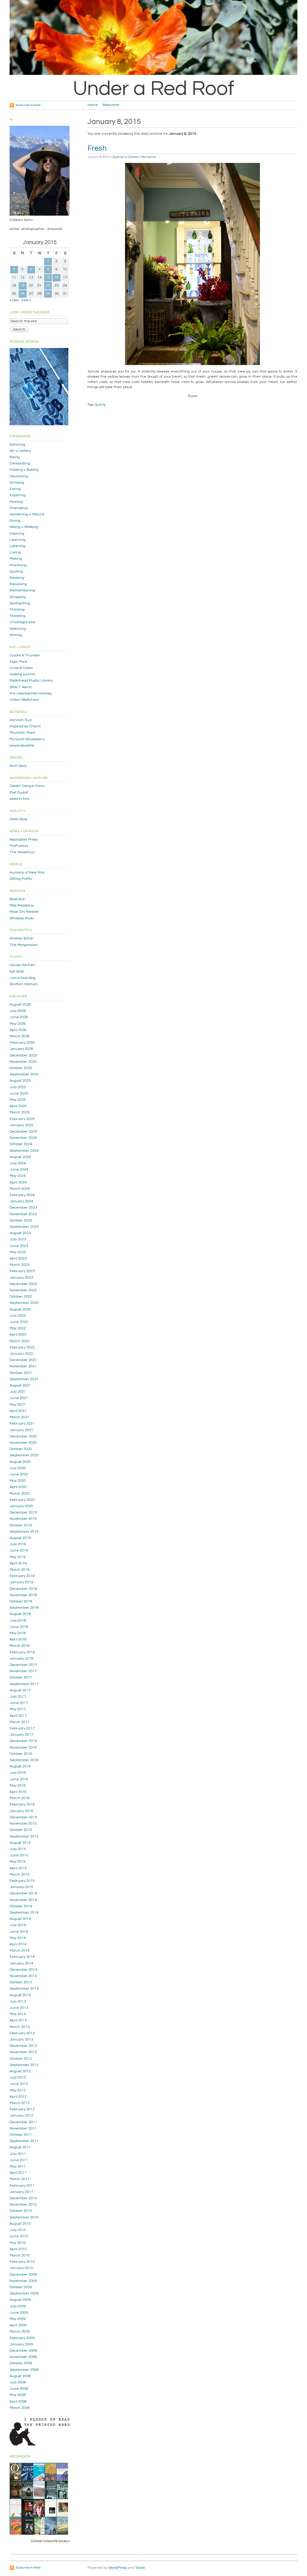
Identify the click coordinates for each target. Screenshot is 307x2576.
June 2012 (19, 2084)
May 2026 (18, 1024)
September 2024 (24, 1151)
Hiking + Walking (24, 527)
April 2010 (18, 2249)
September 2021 (24, 1379)
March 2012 (20, 2103)
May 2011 (18, 2166)
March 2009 (20, 2331)
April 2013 (18, 2020)
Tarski (140, 2568)
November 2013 (23, 1976)
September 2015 (24, 1836)
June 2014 (19, 1932)
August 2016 (20, 1766)
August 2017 (20, 1690)
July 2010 (18, 2230)
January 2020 (21, 1506)
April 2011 (18, 2173)
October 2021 (21, 1373)
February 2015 (22, 1881)
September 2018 (24, 1608)
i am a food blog (22, 978)
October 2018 (21, 1601)
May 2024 (18, 1176)
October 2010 (21, 2211)
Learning (18, 540)
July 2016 (18, 1773)
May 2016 (18, 1786)
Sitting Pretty (21, 879)
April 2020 (18, 1487)
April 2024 (18, 1182)
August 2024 (20, 1157)
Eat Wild (17, 972)
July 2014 (18, 1925)
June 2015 (19, 1855)
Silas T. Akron (21, 687)
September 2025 (24, 1074)
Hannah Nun (21, 720)
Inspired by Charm (25, 726)
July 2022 (18, 1316)
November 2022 (23, 1290)
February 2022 (22, 1347)
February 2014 (22, 1957)
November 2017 (23, 1671)
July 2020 (18, 1468)
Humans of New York (27, 872)
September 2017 (24, 1684)
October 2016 (21, 1754)
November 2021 (23, 1366)
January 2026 (21, 1049)
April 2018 (18, 1639)
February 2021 (22, 1424)
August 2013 (20, 1995)
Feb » (26, 300)
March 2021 (20, 1417)
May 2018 (18, 1633)
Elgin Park (18, 662)
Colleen (133, 157)
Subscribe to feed (28, 105)
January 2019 (21, 1582)
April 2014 (18, 1944)
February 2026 (22, 1043)
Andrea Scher (22, 938)
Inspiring (17, 533)
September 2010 (24, 2217)
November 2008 (23, 2357)
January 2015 (21, 1887)
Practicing (18, 565)
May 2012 (18, 2090)
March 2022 (20, 1341)
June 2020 (19, 1474)
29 (48, 294)
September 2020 (24, 1455)
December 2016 (23, 1741)
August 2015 (20, 1843)
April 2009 (18, 2325)
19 (22, 286)
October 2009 (21, 2287)
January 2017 (21, 1735)
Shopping (18, 597)
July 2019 (18, 1544)
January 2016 (21, 1811)
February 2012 (22, 2109)
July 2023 (18, 1239)
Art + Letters (20, 451)
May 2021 (18, 1405)
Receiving (18, 584)
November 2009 (23, 2281)
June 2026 (19, 1017)
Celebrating (20, 463)
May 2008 (18, 2395)
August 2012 (20, 2071)
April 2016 (18, 1792)
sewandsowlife (22, 746)
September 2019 (24, 1532)
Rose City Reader (24, 912)
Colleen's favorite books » (50, 2541)
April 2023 (18, 1259)
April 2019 (18, 1563)
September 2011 (24, 2141)
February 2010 (22, 2262)
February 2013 (22, 2033)
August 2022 (20, 1309)
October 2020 (21, 1449)
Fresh (97, 148)
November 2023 (23, 1214)
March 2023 (20, 1265)
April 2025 (18, 1106)
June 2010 (19, 2236)
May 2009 (18, 2319)
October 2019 (21, 1525)
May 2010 (18, 2243)
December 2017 (23, 1665)
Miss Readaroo (22, 905)
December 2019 (23, 1512)
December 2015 (23, 1817)
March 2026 (20, 1036)
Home (93, 105)
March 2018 (20, 1646)
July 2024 (18, 1163)
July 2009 (18, 2306)
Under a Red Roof (153, 89)
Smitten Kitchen (24, 984)
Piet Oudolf (19, 793)
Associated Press (24, 840)
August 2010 (20, 2224)
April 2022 (18, 1335)
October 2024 (21, 1144)
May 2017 (18, 1709)
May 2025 (18, 1100)
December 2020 (23, 1436)
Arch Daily (18, 766)
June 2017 (19, 1703)
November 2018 (23, 1595)
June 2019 (19, 1550)
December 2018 (23, 1589)
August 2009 (20, 2300)
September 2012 (24, 2065)
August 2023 (20, 1233)
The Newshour (22, 852)
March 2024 (20, 1189)
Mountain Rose (22, 733)
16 (57, 277)
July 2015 (18, 1849)
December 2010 (23, 2198)
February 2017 (22, 1728)
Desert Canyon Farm (27, 786)
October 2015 (21, 1830)
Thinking (17, 610)
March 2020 (20, 1494)
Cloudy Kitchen (22, 965)
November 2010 (23, 2205)
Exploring (18, 495)
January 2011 (21, 2192)
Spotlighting (20, 603)
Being (15, 457)
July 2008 (18, 2382)
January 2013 (21, 2040)
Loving (15, 552)
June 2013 (19, 2008)
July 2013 (18, 2001)
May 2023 (18, 1252)
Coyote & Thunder (25, 655)
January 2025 (21, 1125)
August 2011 (20, 2147)
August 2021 (20, 1385)
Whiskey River (22, 918)
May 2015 (18, 1862)
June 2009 (19, 2313)
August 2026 (20, 1005)
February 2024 (22, 1195)
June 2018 (19, 1627)
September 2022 (24, 1303)
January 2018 (21, 1659)
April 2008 (18, 2402)
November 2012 (23, 2052)
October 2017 (21, 1677)
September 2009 (24, 2293)
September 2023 (24, 1227)
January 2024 (21, 1201)
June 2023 (19, 1246)
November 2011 (23, 2128)
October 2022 (21, 1297)
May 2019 (18, 1557)
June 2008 (19, 2389)
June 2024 (19, 1170)
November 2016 (23, 1748)
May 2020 (18, 1481)
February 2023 (22, 1271)
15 (48, 277)
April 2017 (18, 1716)
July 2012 (18, 2078)
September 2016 (24, 1760)
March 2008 (20, 2408)
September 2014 (24, 1913)
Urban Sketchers (24, 700)
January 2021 (21, 1430)
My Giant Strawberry (27, 739)
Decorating (19, 476)
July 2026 (18, 1011)
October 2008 (21, 2363)
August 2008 (20, 2376)
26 (22, 294)
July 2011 (18, 2154)
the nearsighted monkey (31, 693)
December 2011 (23, 2122)
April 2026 (18, 1030)
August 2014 (20, 1919)
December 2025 (23, 1055)
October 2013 (21, 1982)
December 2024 (23, 1132)
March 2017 (20, 1722)
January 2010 (21, 2268)
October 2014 (21, 1906)
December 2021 (23, 1360)
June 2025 (19, 1093)
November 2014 (23, 1900)
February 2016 (22, 1804)
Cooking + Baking (24, 470)
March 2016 (20, 1798)
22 (48, 286)
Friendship (19, 508)
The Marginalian (24, 945)
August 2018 (20, 1614)
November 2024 (23, 1138)
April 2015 (18, 1868)
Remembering (22, 590)
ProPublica (19, 846)
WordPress (118, 2568)
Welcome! (111, 105)
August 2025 (20, 1081)
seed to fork (19, 799)
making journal (22, 674)
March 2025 (20, 1112)
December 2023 (23, 1208)
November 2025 (23, 1062)
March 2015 (20, 1875)
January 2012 (21, 2116)
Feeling (16, 502)
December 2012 (23, 2046)
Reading (17, 578)
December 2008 (23, 2351)
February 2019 (22, 1576)
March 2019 (20, 1570)
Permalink (148, 157)
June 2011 (19, 2160)
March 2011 (20, 2179)
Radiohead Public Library (31, 681)
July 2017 (18, 1697)
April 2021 (18, 1411)
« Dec (14, 300)
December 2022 (23, 1284)
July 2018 (18, 1621)
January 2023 (21, 1278)
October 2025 (21, 1068)
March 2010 (20, 2255)
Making (16, 559)
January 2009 (21, 2344)
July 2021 (18, 1392)
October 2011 (21, 2135)
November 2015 (23, 1824)
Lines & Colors (21, 668)
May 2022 (18, 1328)
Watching (18, 629)
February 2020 (22, 1500)
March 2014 (20, 1951)
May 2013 (18, 2014)
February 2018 (22, 1652)
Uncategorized (22, 622)
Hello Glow (18, 819)
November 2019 (23, 1519)
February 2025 (22, 1119)
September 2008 (24, 2370)
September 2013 (24, 1989)
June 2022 (19, 1322)
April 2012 (18, 2097)
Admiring (17, 445)
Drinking (17, 483)
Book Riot (17, 899)
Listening (18, 546)
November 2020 (23, 1443)
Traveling (18, 616)
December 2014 (23, 1893)
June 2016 (19, 1779)
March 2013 (20, 2027)
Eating (15, 489)
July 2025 (18, 1087)
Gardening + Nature (27, 514)
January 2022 (21, 1354)
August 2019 (20, 1538)
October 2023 (21, 1220)
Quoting (118, 157)
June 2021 (19, 1398)
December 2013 (23, 1970)
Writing (16, 635)
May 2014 (18, 1938)
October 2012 (21, 2059)
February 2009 (22, 2338)
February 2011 (22, 2186)
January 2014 (21, 1963)
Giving (15, 521)
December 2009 (23, 2275)
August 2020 (20, 1462)
